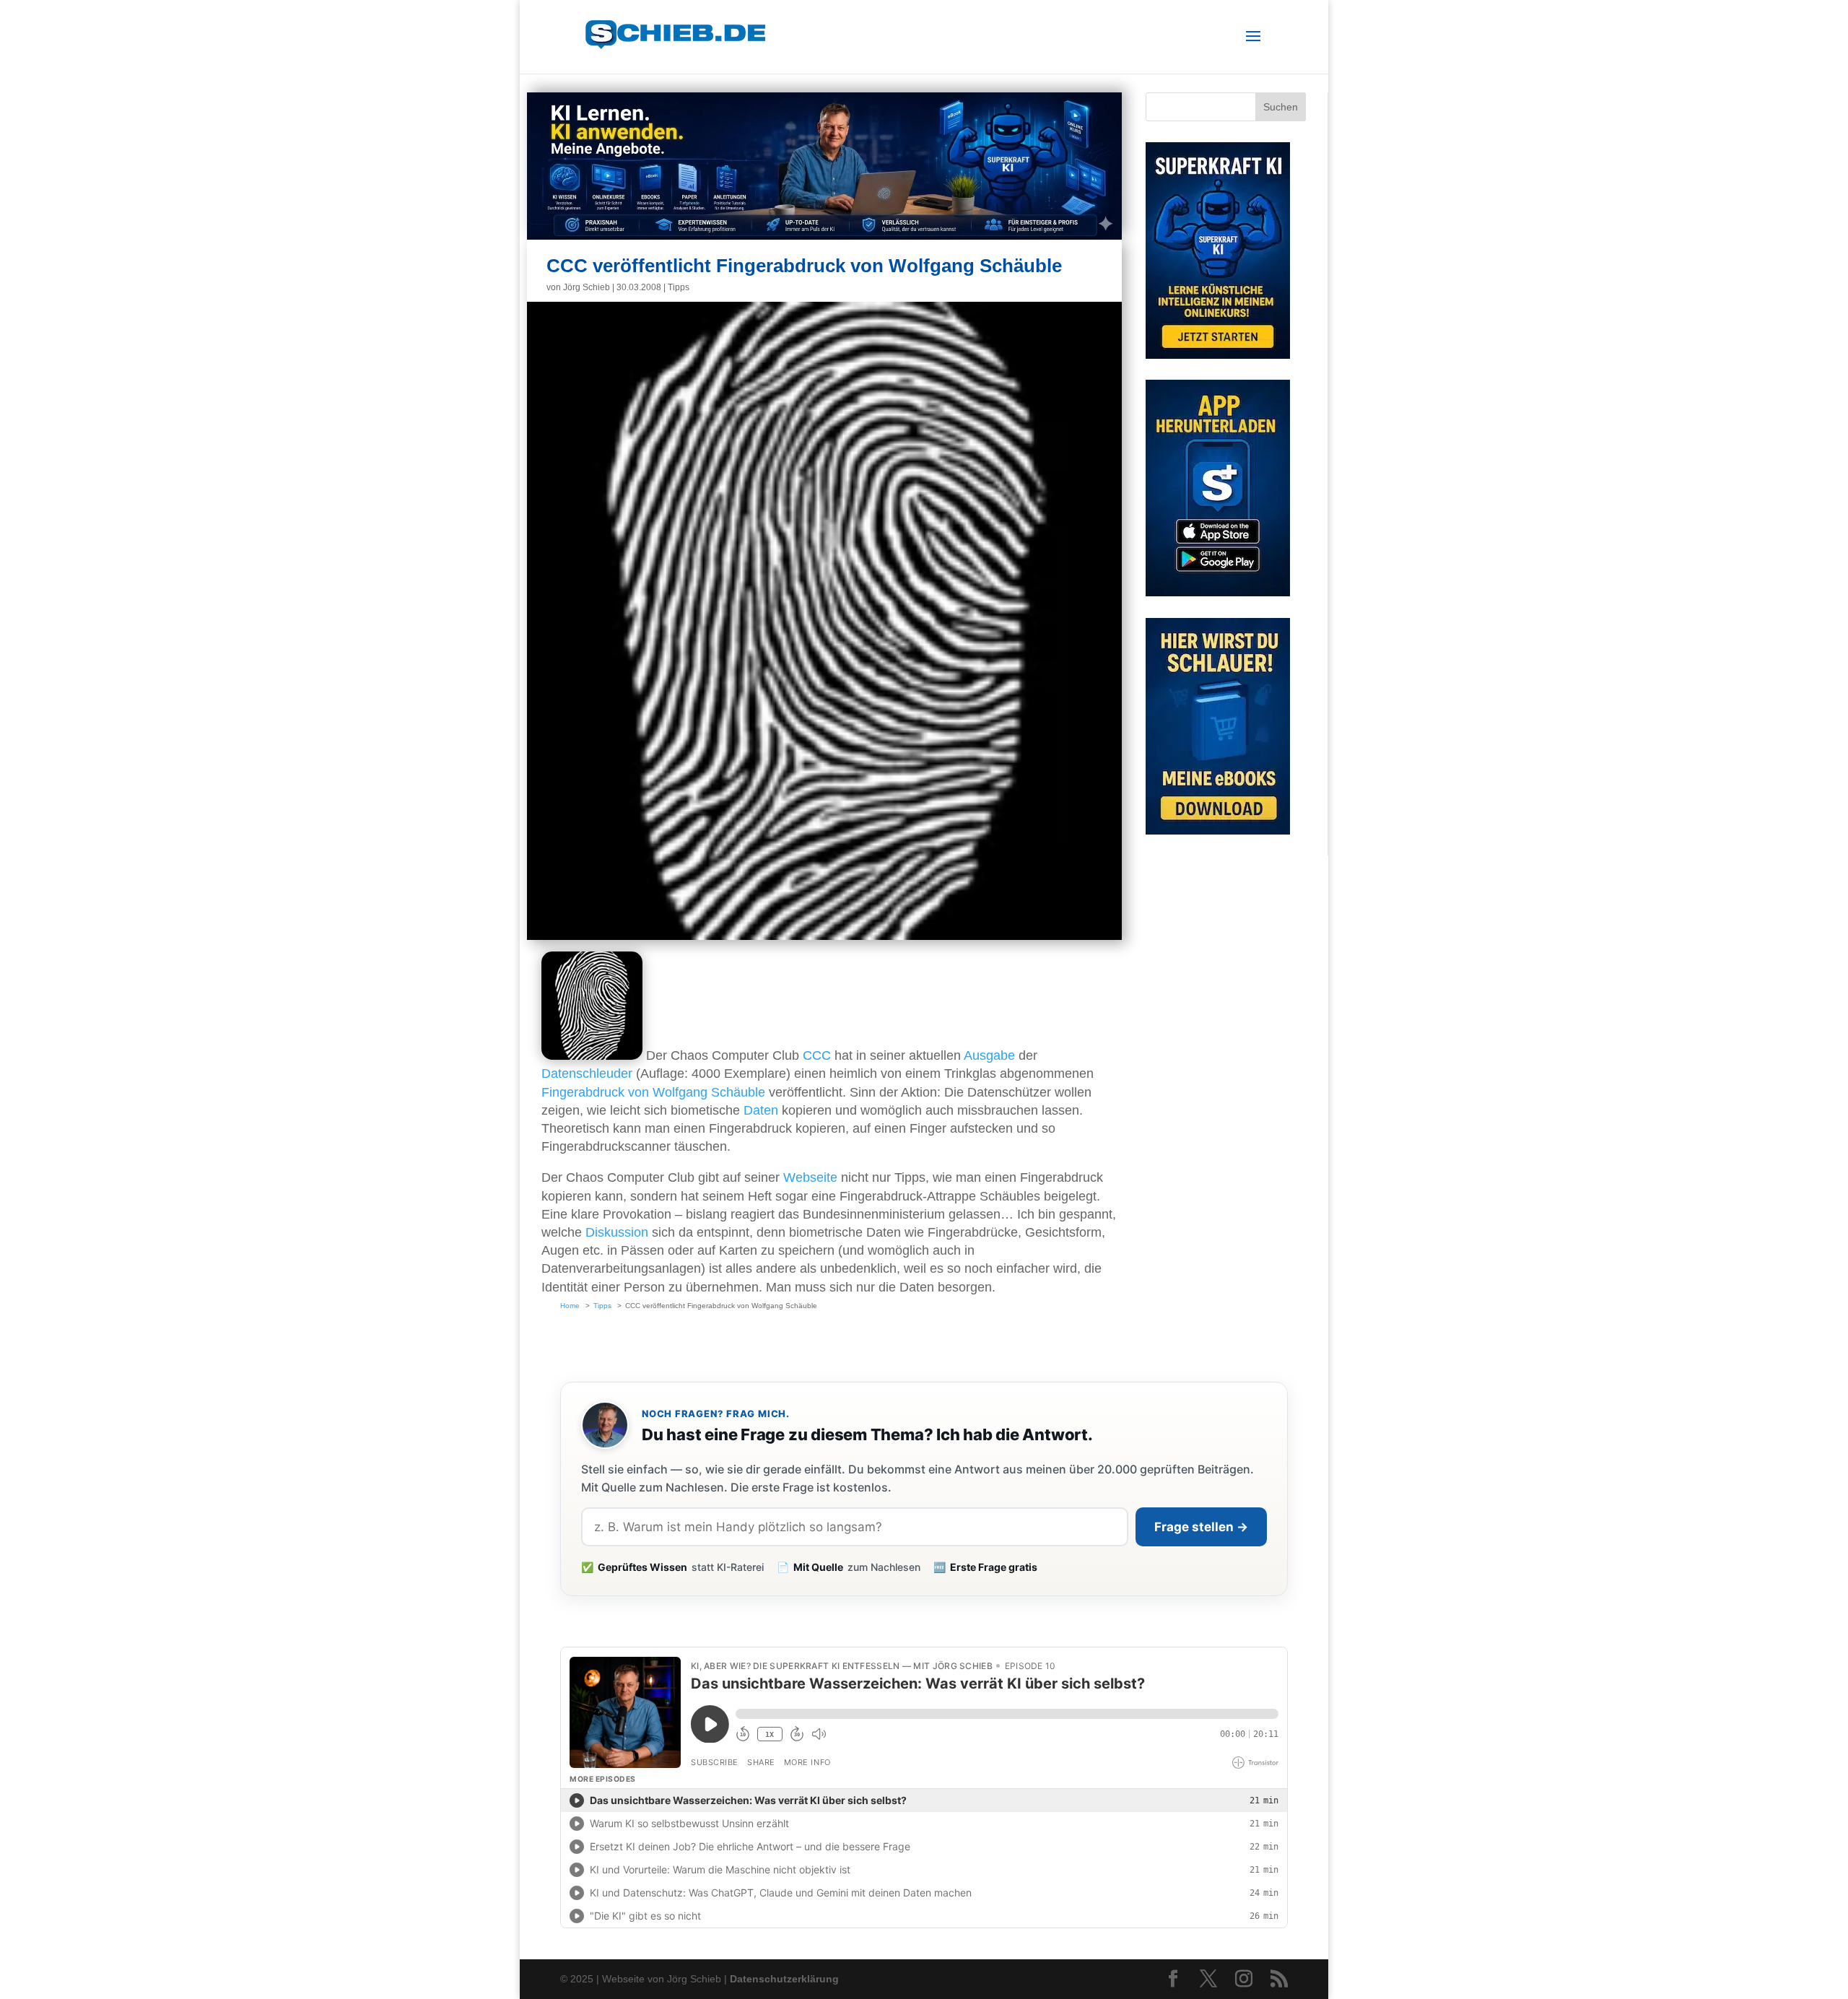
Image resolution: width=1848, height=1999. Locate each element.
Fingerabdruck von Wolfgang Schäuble (653, 1092)
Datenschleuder (587, 1073)
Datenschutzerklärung (784, 1979)
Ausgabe (989, 1055)
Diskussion (617, 1232)
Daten (761, 1110)
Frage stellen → (1201, 1527)
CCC (817, 1055)
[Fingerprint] (592, 1055)
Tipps (679, 287)
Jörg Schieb (587, 287)
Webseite (810, 1177)
